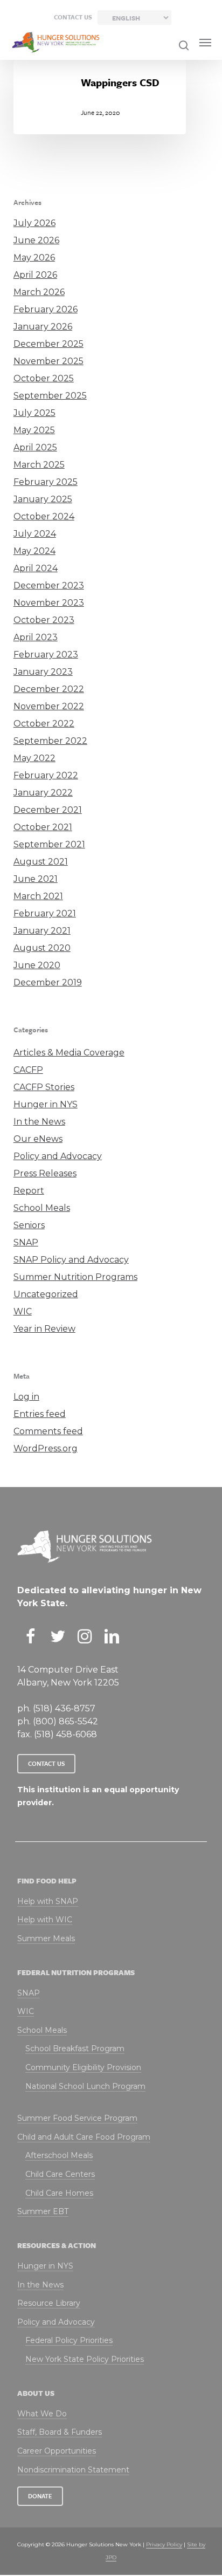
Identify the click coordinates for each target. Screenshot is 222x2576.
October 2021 (43, 827)
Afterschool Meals (59, 2155)
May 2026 (34, 258)
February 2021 (45, 913)
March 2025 (39, 465)
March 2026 (39, 292)
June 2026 (36, 240)
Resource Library (49, 2303)
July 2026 (34, 223)
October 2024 (44, 516)
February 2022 (46, 775)
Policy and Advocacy (58, 1156)
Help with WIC (45, 1920)
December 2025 (48, 344)
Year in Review (44, 1329)
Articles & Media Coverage (69, 1053)
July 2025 (34, 413)
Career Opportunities (57, 2451)
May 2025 (34, 430)
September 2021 (49, 844)
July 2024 (35, 534)
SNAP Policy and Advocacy (71, 1260)
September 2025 (50, 396)
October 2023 (44, 620)
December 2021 (48, 810)
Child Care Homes (59, 2193)
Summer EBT (43, 2211)
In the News (39, 1122)
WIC (23, 1311)
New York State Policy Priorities (85, 2359)
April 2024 (36, 568)
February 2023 (46, 655)
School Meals (42, 1208)
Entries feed (40, 1414)
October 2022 (44, 724)
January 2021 (42, 931)
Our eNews (38, 1139)
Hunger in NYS (46, 1104)
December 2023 (49, 585)
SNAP (26, 1242)
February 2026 (46, 309)
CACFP (28, 1070)
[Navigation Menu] (205, 43)
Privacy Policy (164, 2544)
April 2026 (35, 275)
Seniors (29, 1225)
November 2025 (48, 361)
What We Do (42, 2414)
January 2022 (43, 793)
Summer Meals (46, 1938)
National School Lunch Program (85, 2086)
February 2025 (46, 482)
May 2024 (34, 551)
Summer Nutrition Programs (75, 1277)
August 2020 (42, 948)
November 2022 (49, 706)
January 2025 (43, 499)
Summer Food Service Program (77, 2118)
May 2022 (34, 758)
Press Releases (45, 1173)
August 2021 (41, 862)
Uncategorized (46, 1294)
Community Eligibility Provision (83, 2067)
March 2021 (38, 896)
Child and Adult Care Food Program (84, 2137)
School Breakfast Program (75, 2049)
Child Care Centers (60, 2174)
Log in (26, 1397)
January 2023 (43, 672)
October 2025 (44, 378)
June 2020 (37, 965)
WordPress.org (46, 1448)
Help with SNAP (48, 1901)
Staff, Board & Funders (60, 2432)
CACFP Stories (44, 1087)
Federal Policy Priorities (69, 2340)
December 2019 (48, 982)
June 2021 (36, 879)
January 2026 (43, 327)
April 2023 (36, 637)
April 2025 (35, 447)
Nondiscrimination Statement (73, 2470)
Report (29, 1191)
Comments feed (48, 1431)
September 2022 (50, 741)
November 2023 (49, 603)
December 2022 (49, 689)
